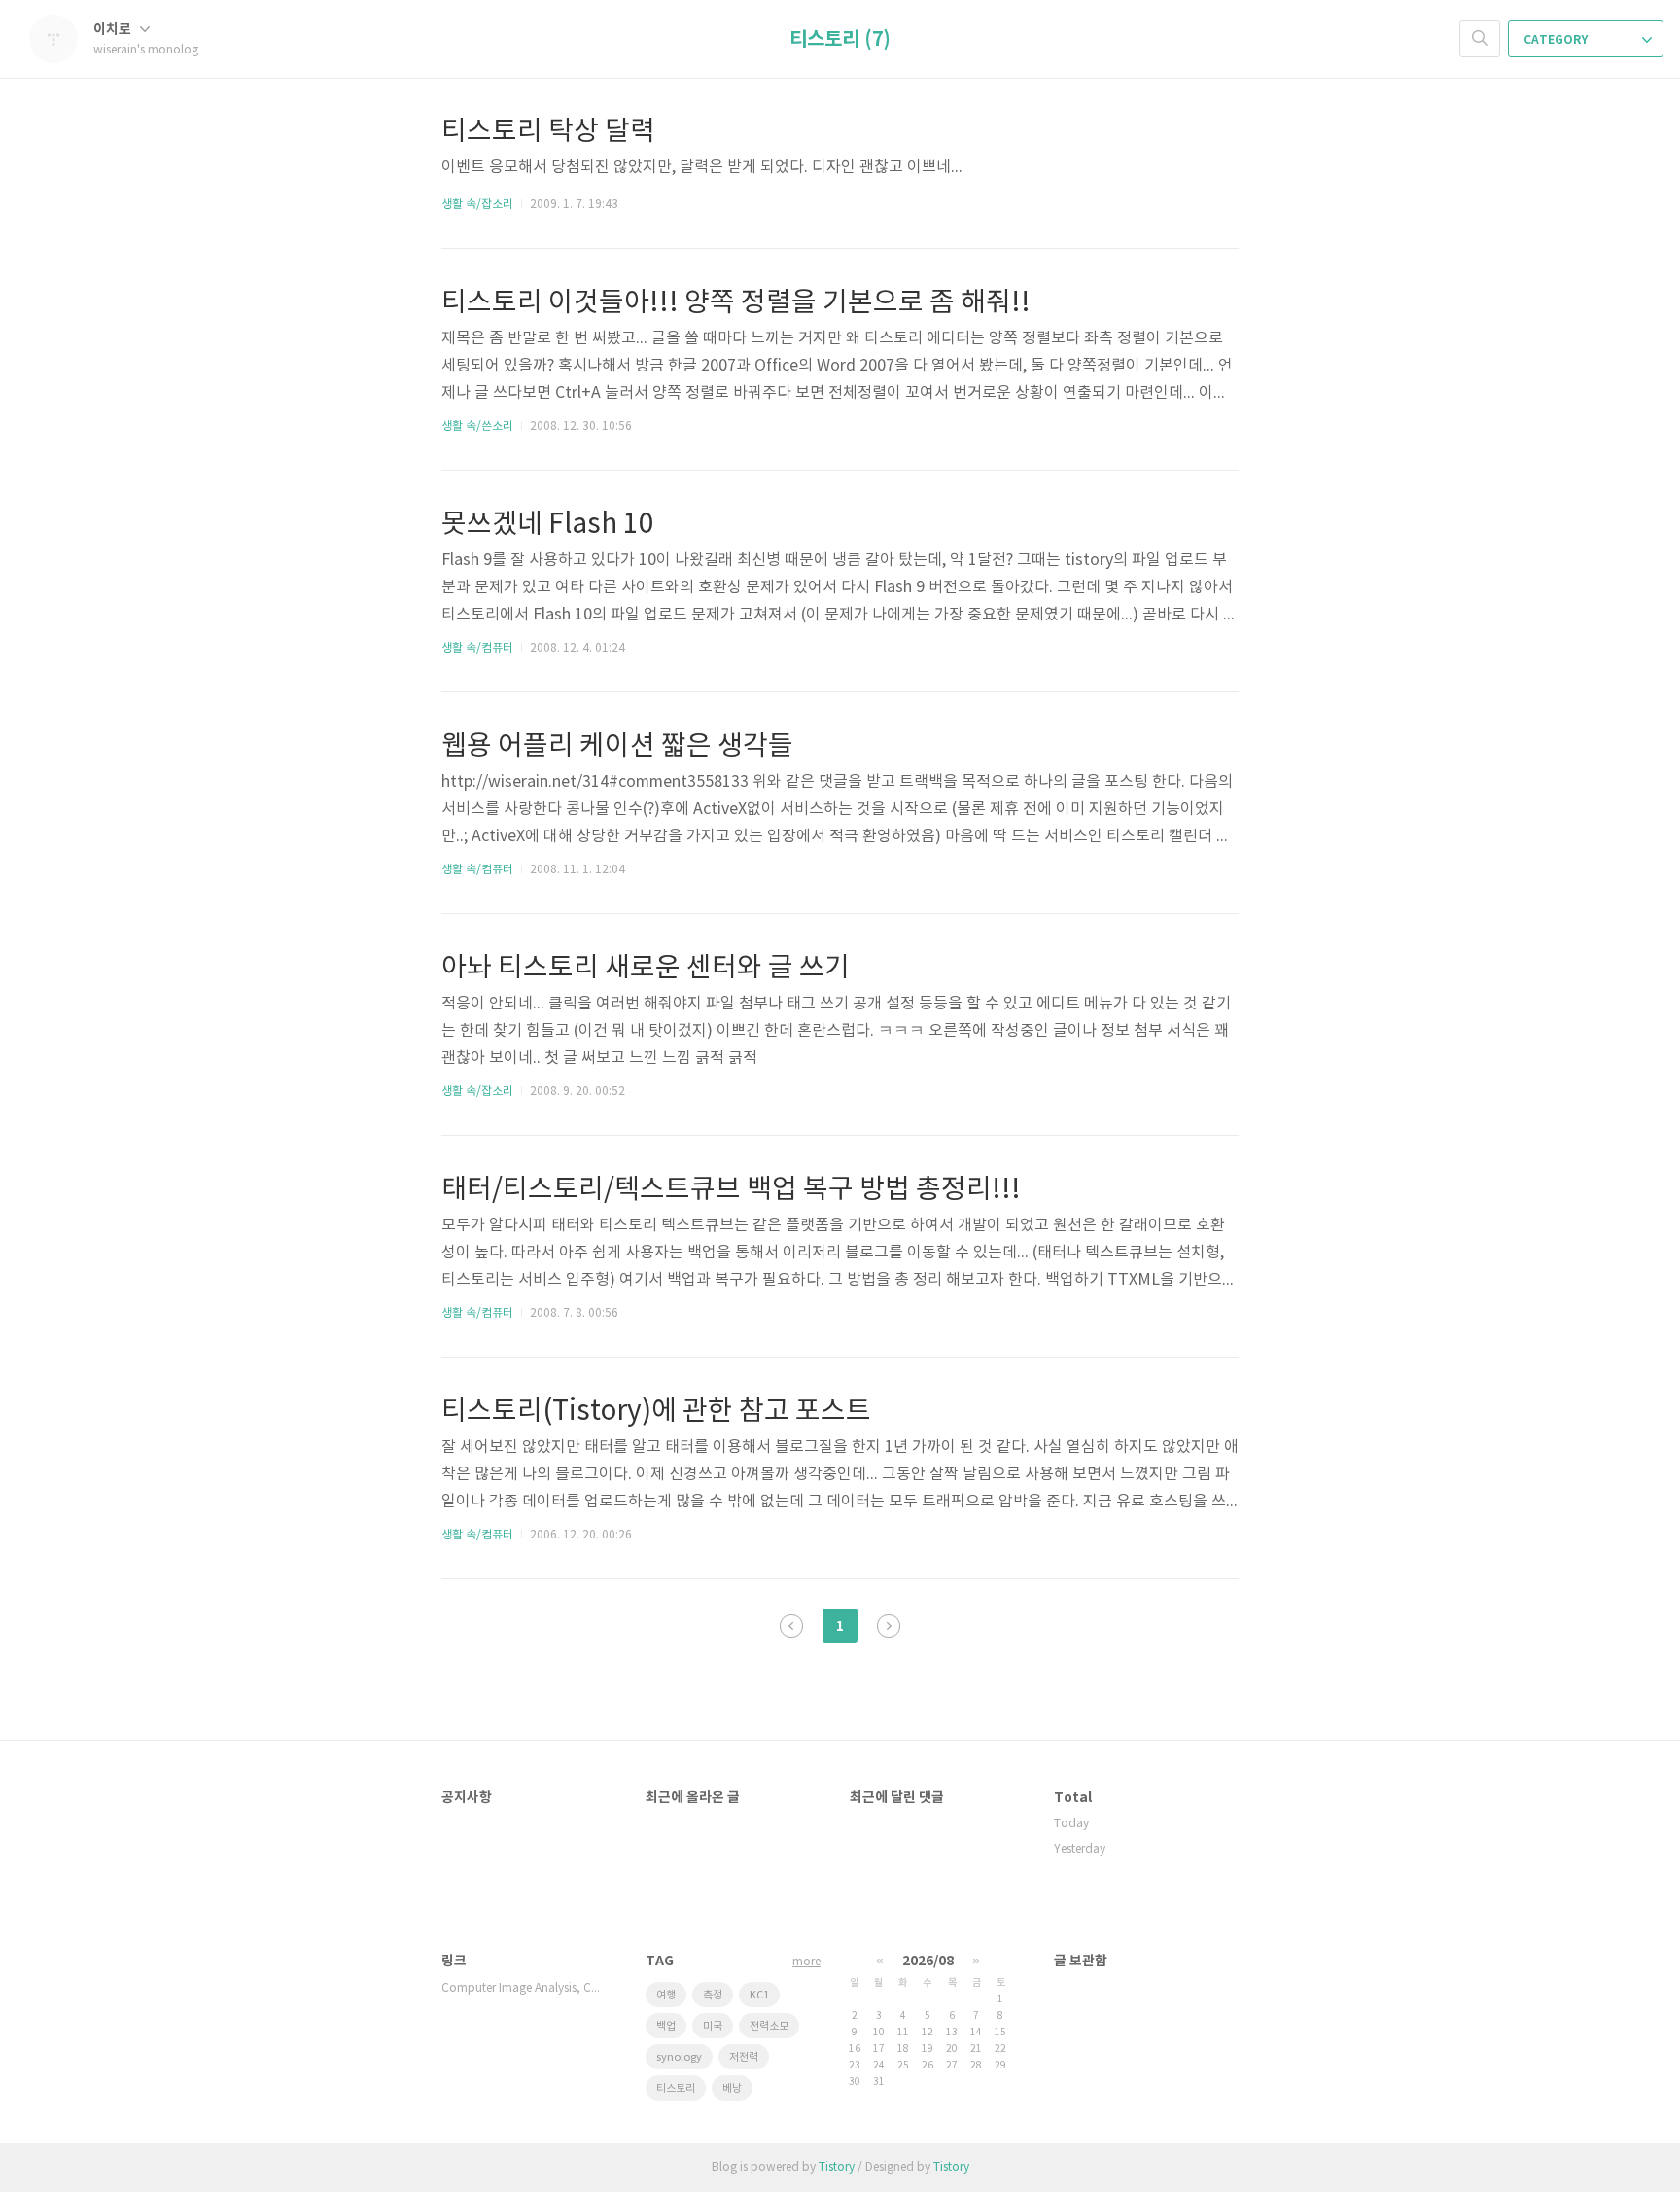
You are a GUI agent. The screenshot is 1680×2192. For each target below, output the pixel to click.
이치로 (114, 30)
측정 (713, 1995)
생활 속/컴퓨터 (477, 648)
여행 (666, 1995)
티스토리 (676, 2088)
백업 (666, 2026)
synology (679, 2057)
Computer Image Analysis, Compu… (524, 1988)
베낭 (732, 2088)
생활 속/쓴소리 (477, 426)
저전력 (744, 2057)
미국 (713, 2026)
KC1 (759, 1995)
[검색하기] (1480, 39)
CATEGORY (1557, 40)
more (806, 1962)
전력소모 (769, 2026)
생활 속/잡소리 (477, 205)
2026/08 (928, 1961)
